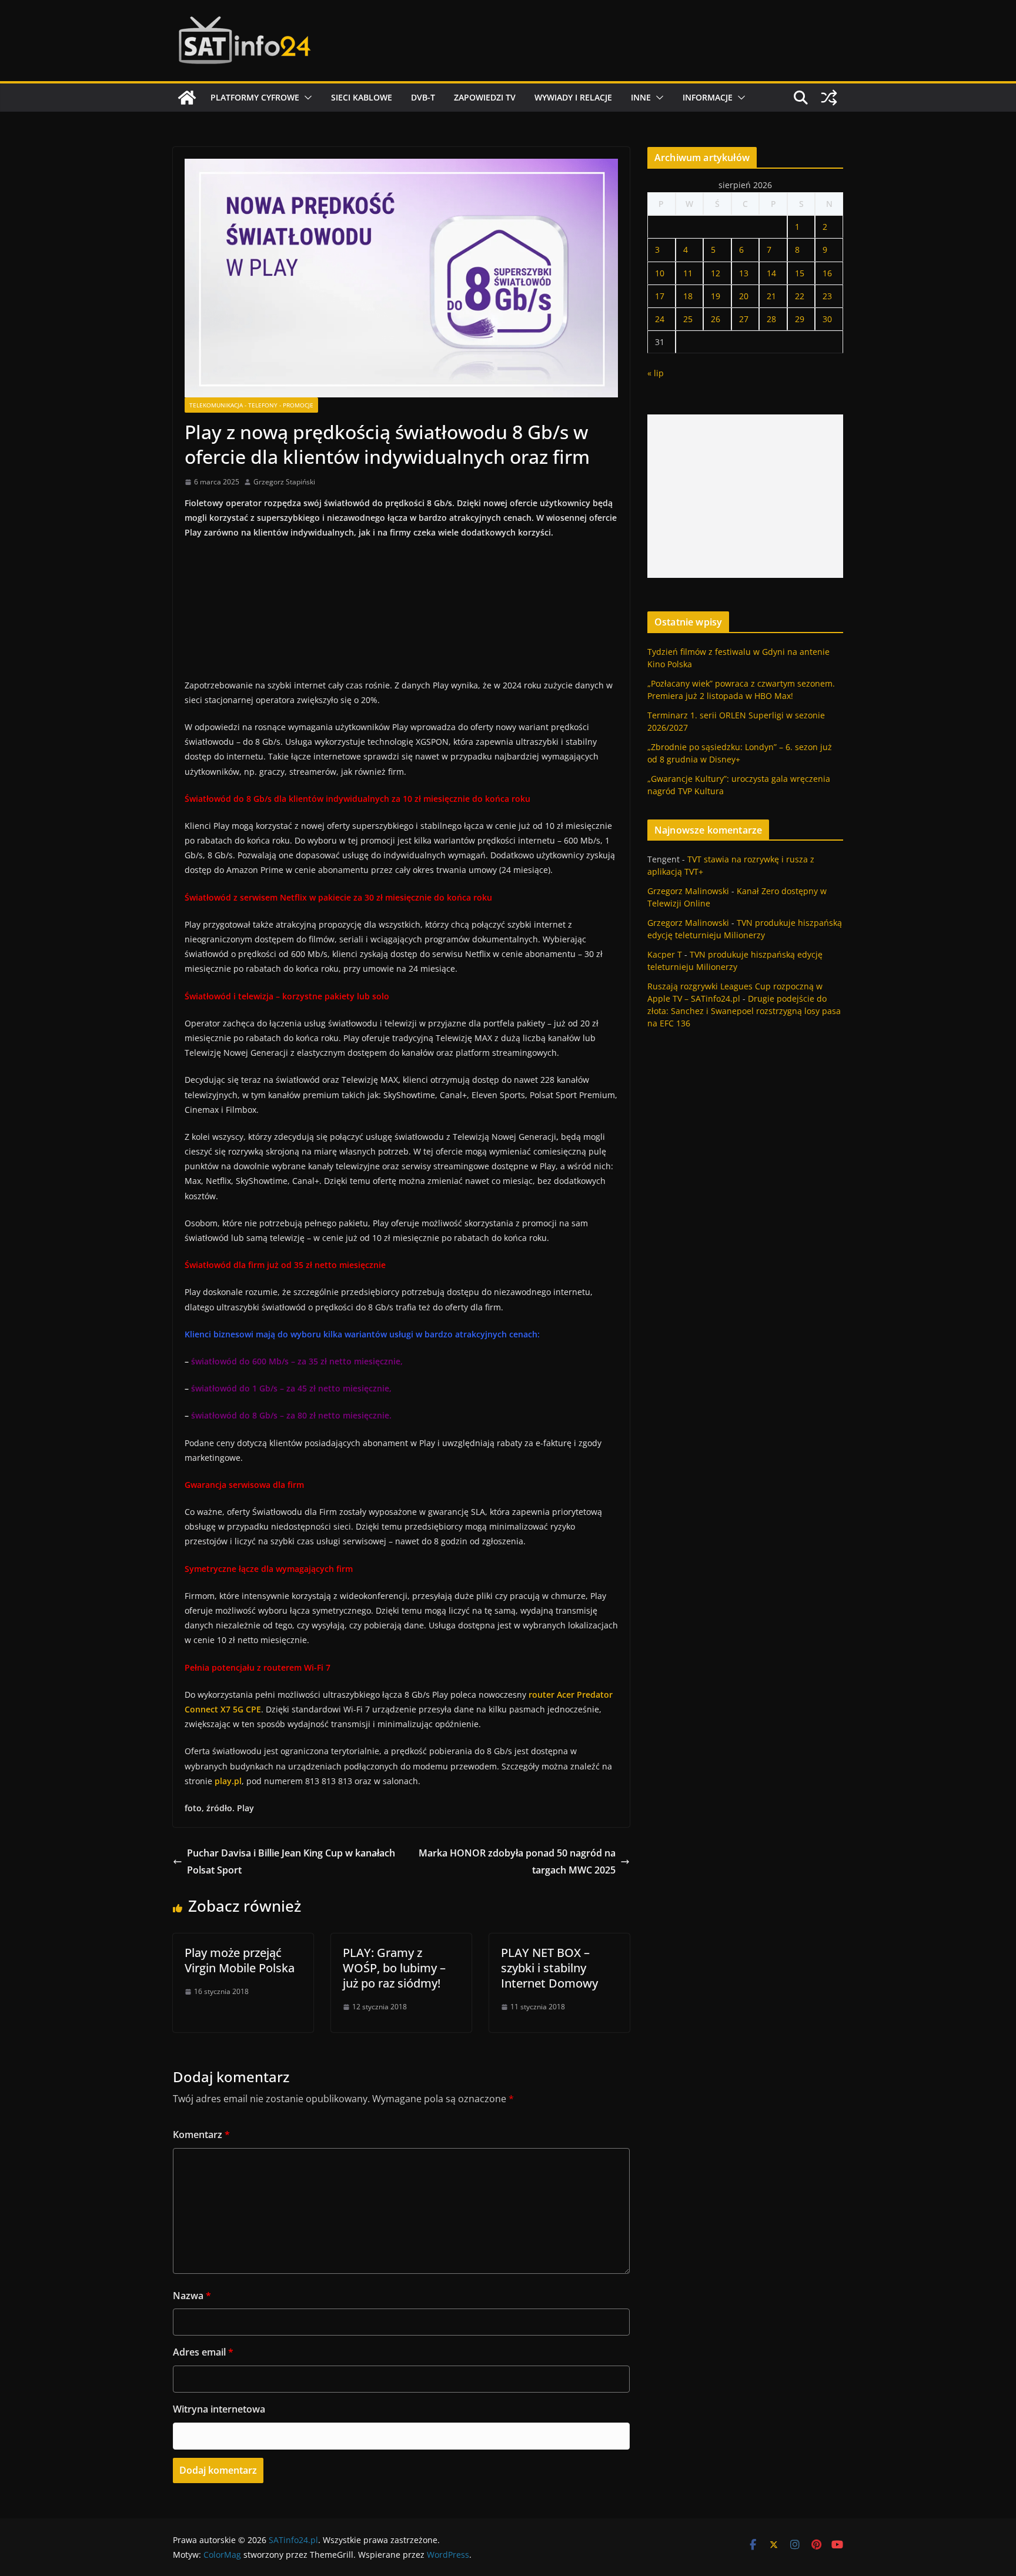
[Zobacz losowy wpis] (829, 98)
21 (771, 296)
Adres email (203, 2352)
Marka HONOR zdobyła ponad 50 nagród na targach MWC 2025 (517, 1861)
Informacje (708, 97)
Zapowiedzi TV (485, 97)
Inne (641, 97)
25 (688, 319)
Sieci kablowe (362, 97)
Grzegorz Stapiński (284, 482)
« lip (656, 373)
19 (716, 296)
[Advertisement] (745, 496)
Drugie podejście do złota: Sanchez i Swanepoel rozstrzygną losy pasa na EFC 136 (744, 1011)
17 (660, 296)
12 (716, 273)
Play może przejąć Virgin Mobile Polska (240, 1960)
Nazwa (192, 2296)
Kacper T (665, 954)
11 (688, 273)
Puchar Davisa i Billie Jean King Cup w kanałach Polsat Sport (291, 1861)
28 (771, 319)
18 (688, 296)
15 (800, 273)
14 (771, 273)
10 (660, 273)
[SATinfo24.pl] (187, 98)
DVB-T (423, 97)
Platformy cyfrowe (255, 97)
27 (744, 319)
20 (744, 296)
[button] (306, 98)
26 (716, 319)
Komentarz (201, 2135)
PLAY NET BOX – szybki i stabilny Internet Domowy (549, 1968)
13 (744, 273)
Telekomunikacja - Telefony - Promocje (251, 405)
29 (800, 319)
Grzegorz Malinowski (688, 891)
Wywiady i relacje (573, 97)
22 (800, 296)
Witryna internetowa (219, 2409)
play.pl (228, 1781)
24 (660, 319)
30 (827, 319)
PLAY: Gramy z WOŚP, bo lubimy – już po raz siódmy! (394, 1968)
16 (827, 273)
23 (827, 296)
